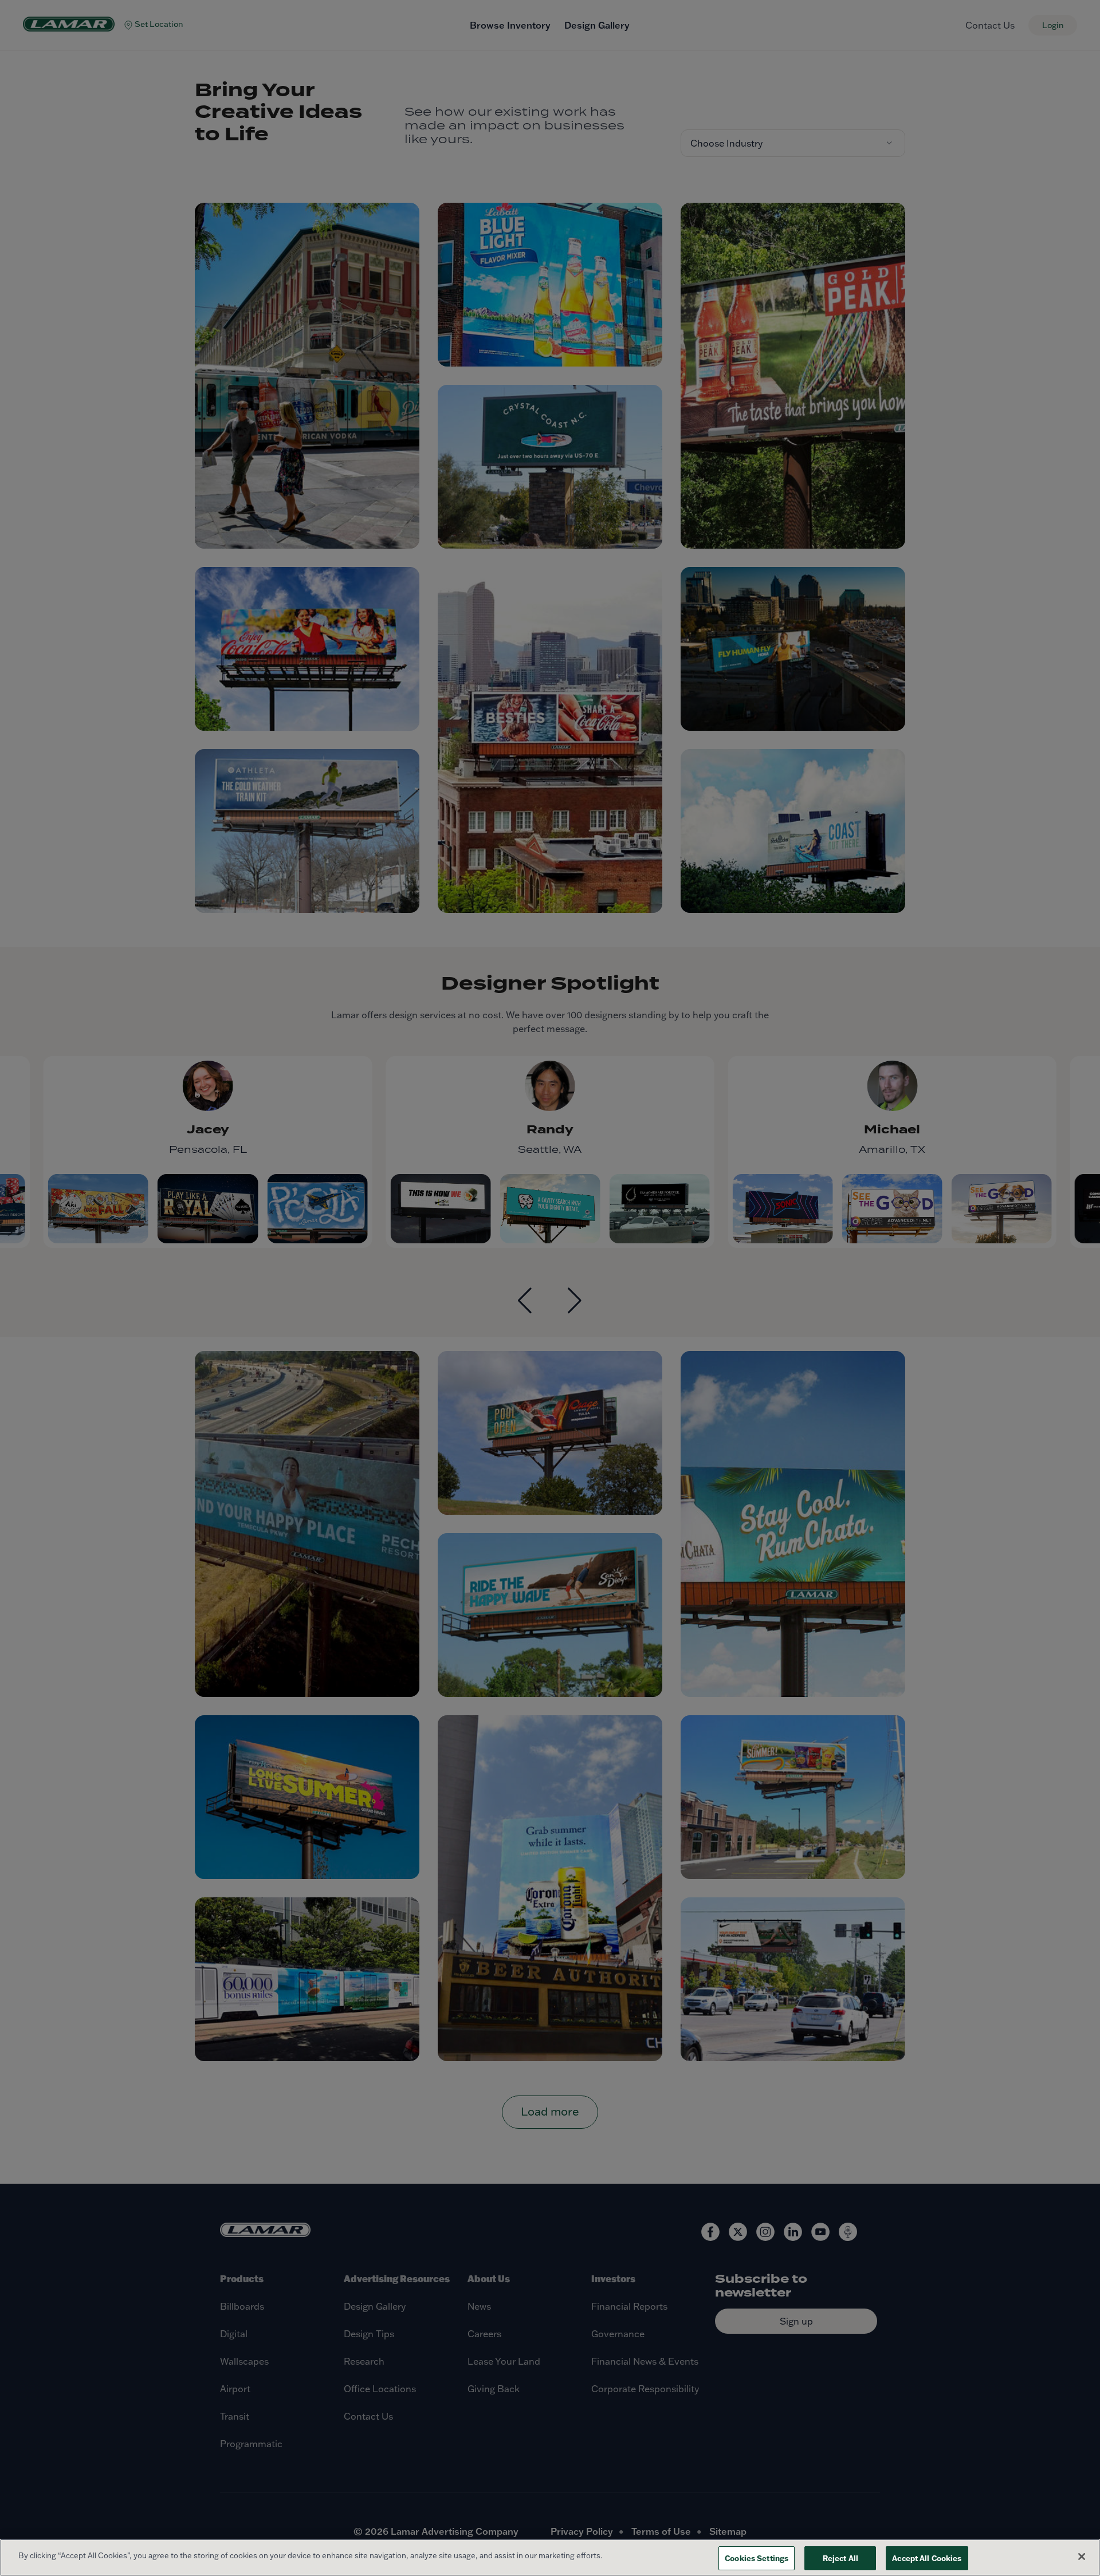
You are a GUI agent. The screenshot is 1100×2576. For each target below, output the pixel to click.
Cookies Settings (757, 2558)
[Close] (1082, 2557)
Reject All (840, 2558)
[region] (550, 2557)
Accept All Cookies (927, 2558)
